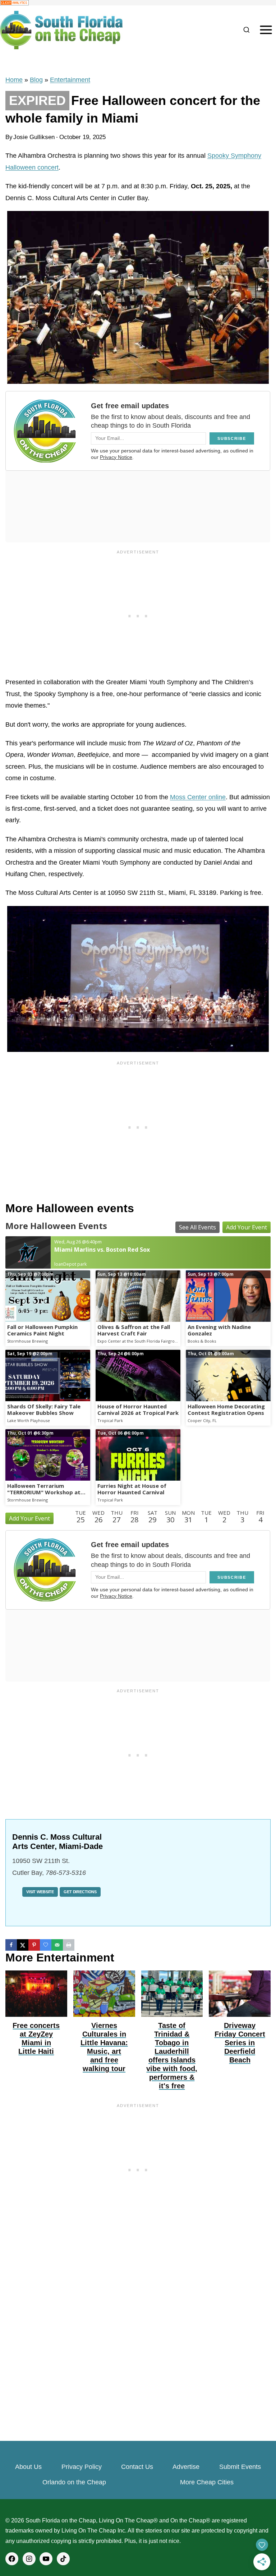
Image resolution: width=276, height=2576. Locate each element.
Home (14, 80)
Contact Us (137, 2467)
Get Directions (80, 1892)
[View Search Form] (246, 30)
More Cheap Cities (207, 2482)
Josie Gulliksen (34, 137)
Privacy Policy (82, 2467)
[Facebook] (12, 2559)
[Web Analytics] (138, 3)
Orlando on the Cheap (74, 2482)
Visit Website (40, 1892)
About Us (28, 2467)
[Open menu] (266, 30)
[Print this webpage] (69, 1945)
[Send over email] (57, 1945)
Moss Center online (198, 797)
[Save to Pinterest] (34, 1945)
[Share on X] (23, 1945)
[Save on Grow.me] (46, 1945)
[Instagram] (29, 2559)
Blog (36, 80)
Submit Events (240, 2467)
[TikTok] (63, 2559)
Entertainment (70, 80)
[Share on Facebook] (11, 1945)
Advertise (186, 2467)
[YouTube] (46, 2559)
